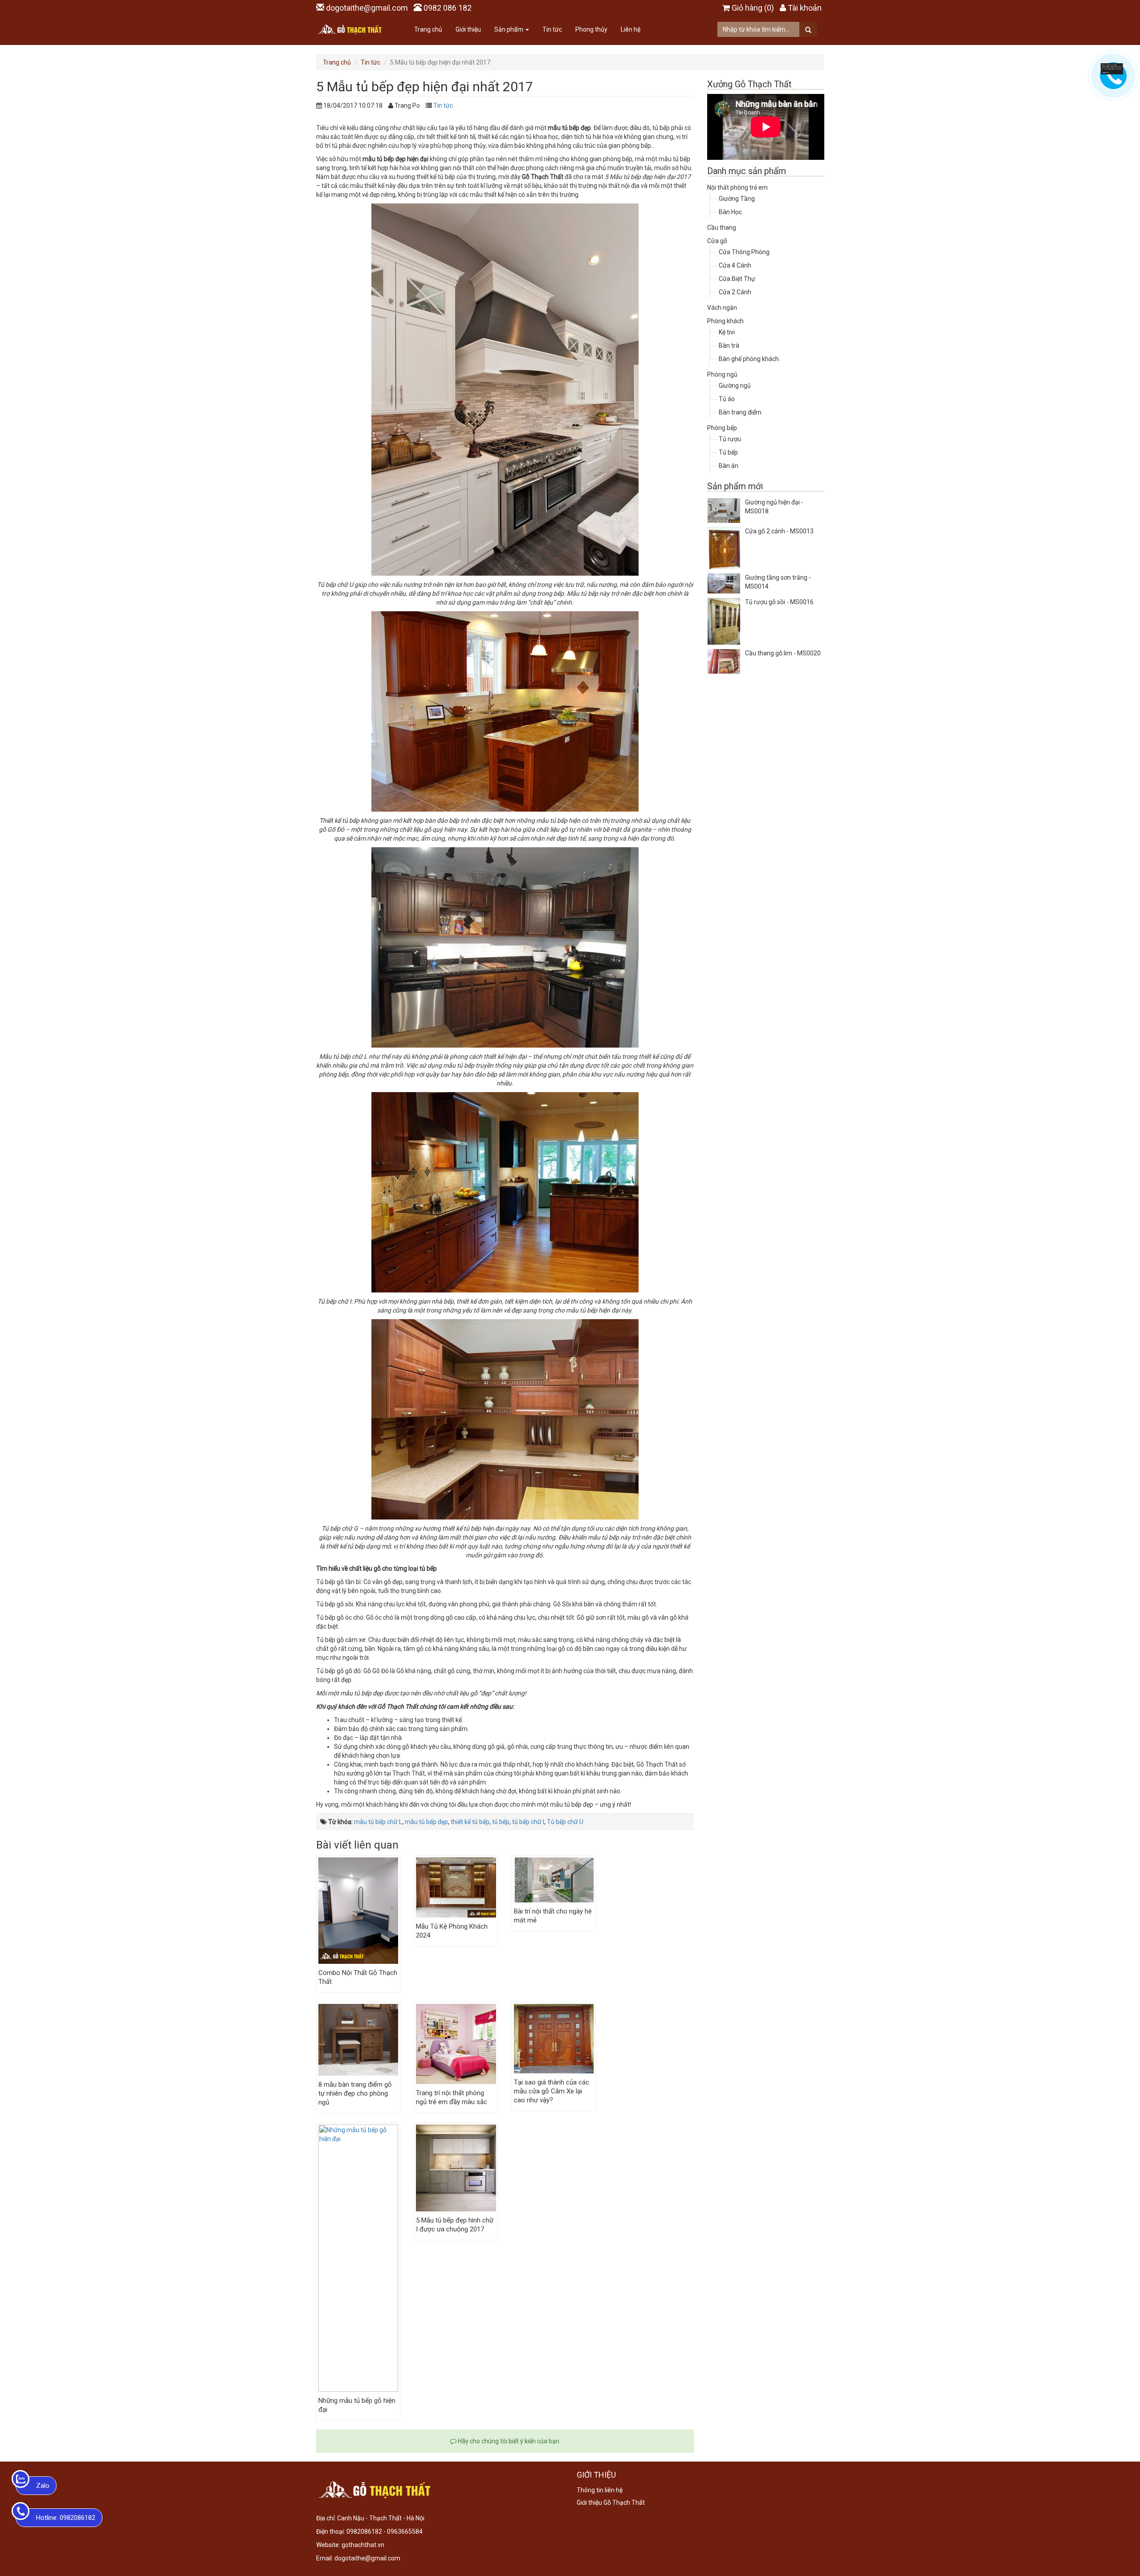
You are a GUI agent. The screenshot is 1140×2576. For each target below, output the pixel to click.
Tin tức (552, 29)
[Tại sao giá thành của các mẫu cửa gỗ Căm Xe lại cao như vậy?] (554, 2039)
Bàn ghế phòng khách (749, 359)
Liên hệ (631, 29)
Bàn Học (730, 212)
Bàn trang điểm (740, 412)
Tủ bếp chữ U (565, 1822)
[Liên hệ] (1112, 68)
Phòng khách (725, 321)
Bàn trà (729, 345)
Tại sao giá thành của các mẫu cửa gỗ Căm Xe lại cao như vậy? (552, 2091)
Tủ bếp (728, 452)
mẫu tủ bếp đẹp (426, 1822)
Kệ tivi (727, 332)
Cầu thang (722, 228)
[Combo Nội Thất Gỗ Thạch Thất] (358, 1911)
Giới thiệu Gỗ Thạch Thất (611, 2503)
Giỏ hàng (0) (753, 8)
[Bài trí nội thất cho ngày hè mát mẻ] (554, 1880)
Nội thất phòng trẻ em (737, 187)
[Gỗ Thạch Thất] (350, 29)
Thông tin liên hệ (600, 2490)
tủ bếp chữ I (528, 1822)
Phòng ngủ (722, 374)
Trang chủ (428, 29)
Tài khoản (805, 8)
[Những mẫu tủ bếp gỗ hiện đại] (358, 2258)
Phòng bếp (722, 428)
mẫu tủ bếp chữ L (378, 1822)
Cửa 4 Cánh (735, 265)
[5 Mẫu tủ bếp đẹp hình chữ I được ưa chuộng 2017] (456, 2168)
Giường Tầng (737, 199)
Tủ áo (727, 399)
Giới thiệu (468, 29)
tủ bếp (501, 1822)
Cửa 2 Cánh (735, 292)
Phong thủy (591, 29)
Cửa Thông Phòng (744, 252)
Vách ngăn (722, 308)
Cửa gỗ (717, 241)
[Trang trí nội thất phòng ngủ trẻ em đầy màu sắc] (456, 2044)
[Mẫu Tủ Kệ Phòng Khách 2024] (456, 1887)
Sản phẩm (509, 29)
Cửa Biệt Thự (737, 279)
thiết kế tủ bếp (470, 1822)
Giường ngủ (735, 386)
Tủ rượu (730, 439)
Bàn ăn (729, 466)
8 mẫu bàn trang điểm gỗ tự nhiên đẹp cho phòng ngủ (355, 2093)
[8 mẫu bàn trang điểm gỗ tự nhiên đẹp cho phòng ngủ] (358, 2040)
